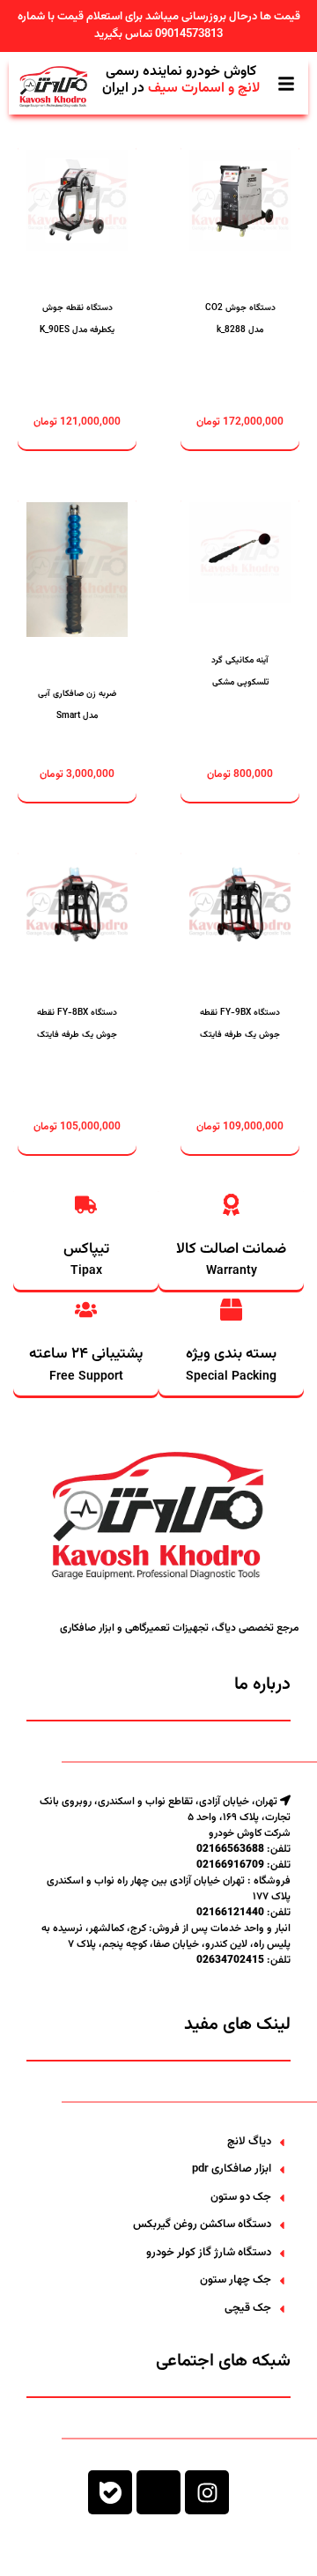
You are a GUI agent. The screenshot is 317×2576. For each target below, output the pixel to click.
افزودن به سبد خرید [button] (240, 323)
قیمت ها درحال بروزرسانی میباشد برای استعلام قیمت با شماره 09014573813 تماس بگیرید (159, 26)
